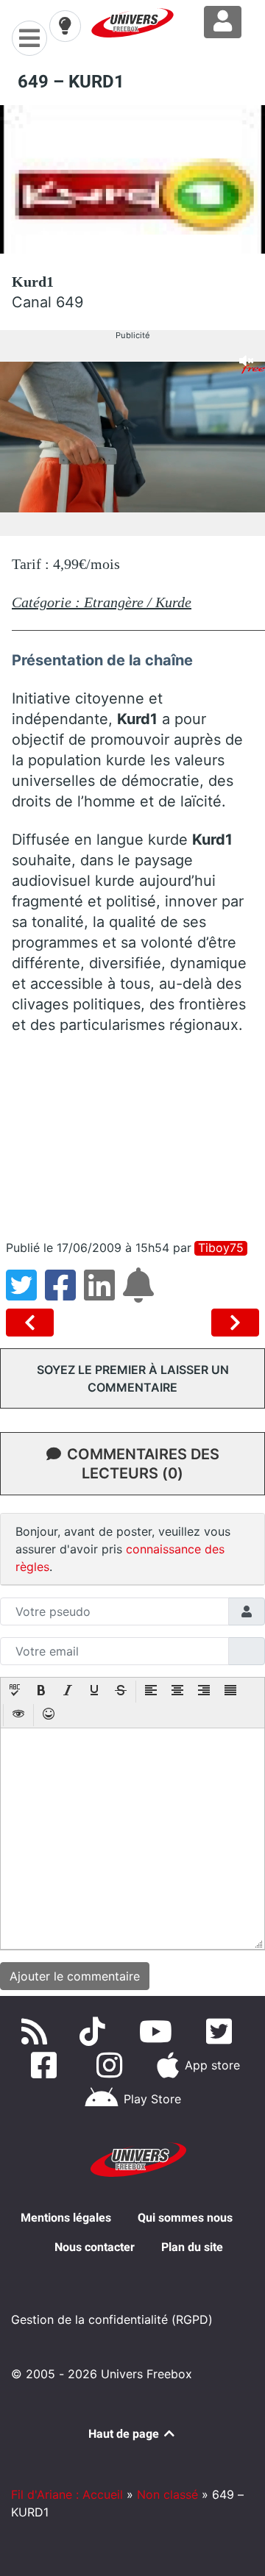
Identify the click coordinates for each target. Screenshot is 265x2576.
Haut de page (125, 2434)
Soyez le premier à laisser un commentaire (133, 1378)
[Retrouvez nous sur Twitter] (222, 2031)
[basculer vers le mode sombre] (65, 26)
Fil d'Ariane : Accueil (67, 2494)
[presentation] (15, 1692)
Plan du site (192, 2247)
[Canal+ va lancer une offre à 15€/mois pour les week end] (235, 1323)
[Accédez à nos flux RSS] (38, 2031)
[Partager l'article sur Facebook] (64, 1294)
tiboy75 (221, 1248)
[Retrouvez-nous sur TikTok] (95, 2031)
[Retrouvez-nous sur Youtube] (159, 2031)
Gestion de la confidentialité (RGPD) (112, 2319)
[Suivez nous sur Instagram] (113, 2065)
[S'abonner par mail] (141, 1294)
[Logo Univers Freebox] (132, 23)
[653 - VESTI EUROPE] (33, 1323)
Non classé (167, 2494)
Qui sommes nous (185, 2218)
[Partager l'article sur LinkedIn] (103, 1294)
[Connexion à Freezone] (223, 22)
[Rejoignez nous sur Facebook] (47, 2065)
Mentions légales (66, 2218)
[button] (15, 1692)
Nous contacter (95, 2247)
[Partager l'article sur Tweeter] (25, 1294)
